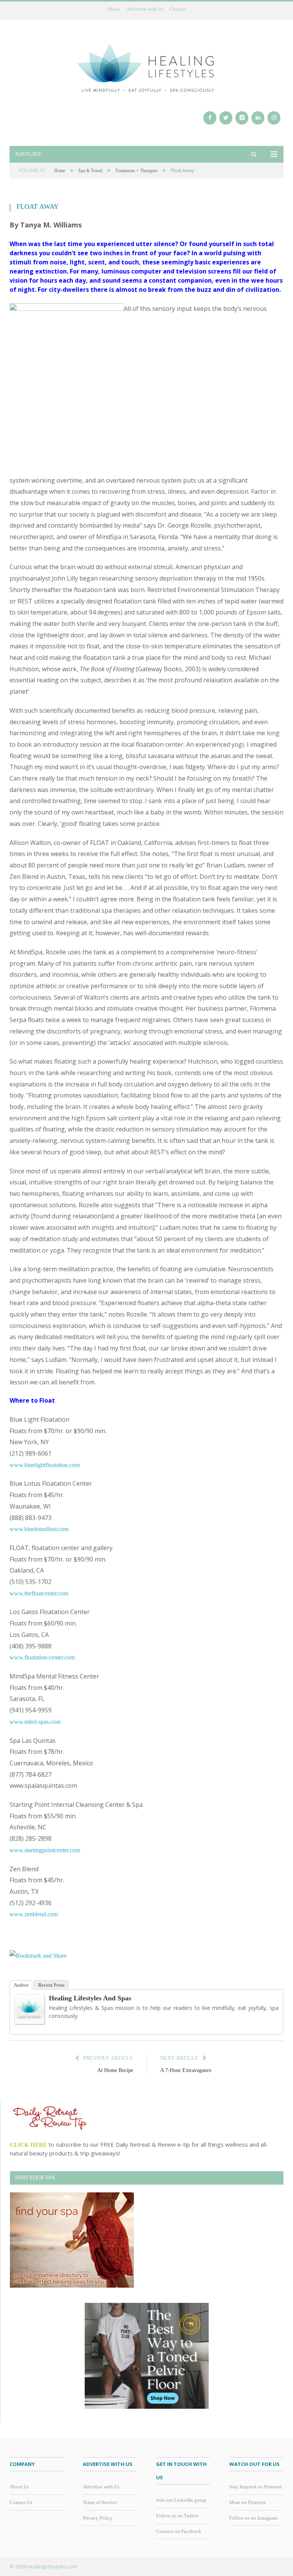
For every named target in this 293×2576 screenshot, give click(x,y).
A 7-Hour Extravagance (186, 2070)
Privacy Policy (98, 2518)
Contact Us (21, 2502)
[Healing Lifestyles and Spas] (30, 2023)
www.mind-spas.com (35, 1722)
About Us (19, 2487)
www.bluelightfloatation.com (45, 1465)
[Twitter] (226, 118)
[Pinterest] (242, 118)
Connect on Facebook (179, 2531)
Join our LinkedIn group (181, 2500)
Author (21, 1985)
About (114, 9)
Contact (178, 9)
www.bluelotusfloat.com (39, 1529)
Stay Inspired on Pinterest (256, 2487)
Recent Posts (51, 1985)
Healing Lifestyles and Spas (90, 1998)
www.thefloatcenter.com (39, 1593)
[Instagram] (274, 118)
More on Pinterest (248, 2502)
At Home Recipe (115, 2070)
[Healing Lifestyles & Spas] (146, 67)
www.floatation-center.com (42, 1657)
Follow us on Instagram (253, 2518)
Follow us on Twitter (177, 2516)
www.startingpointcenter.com (45, 1850)
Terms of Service (100, 2502)
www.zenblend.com (34, 1914)
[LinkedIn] (258, 118)
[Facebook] (210, 118)
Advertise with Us (145, 9)
